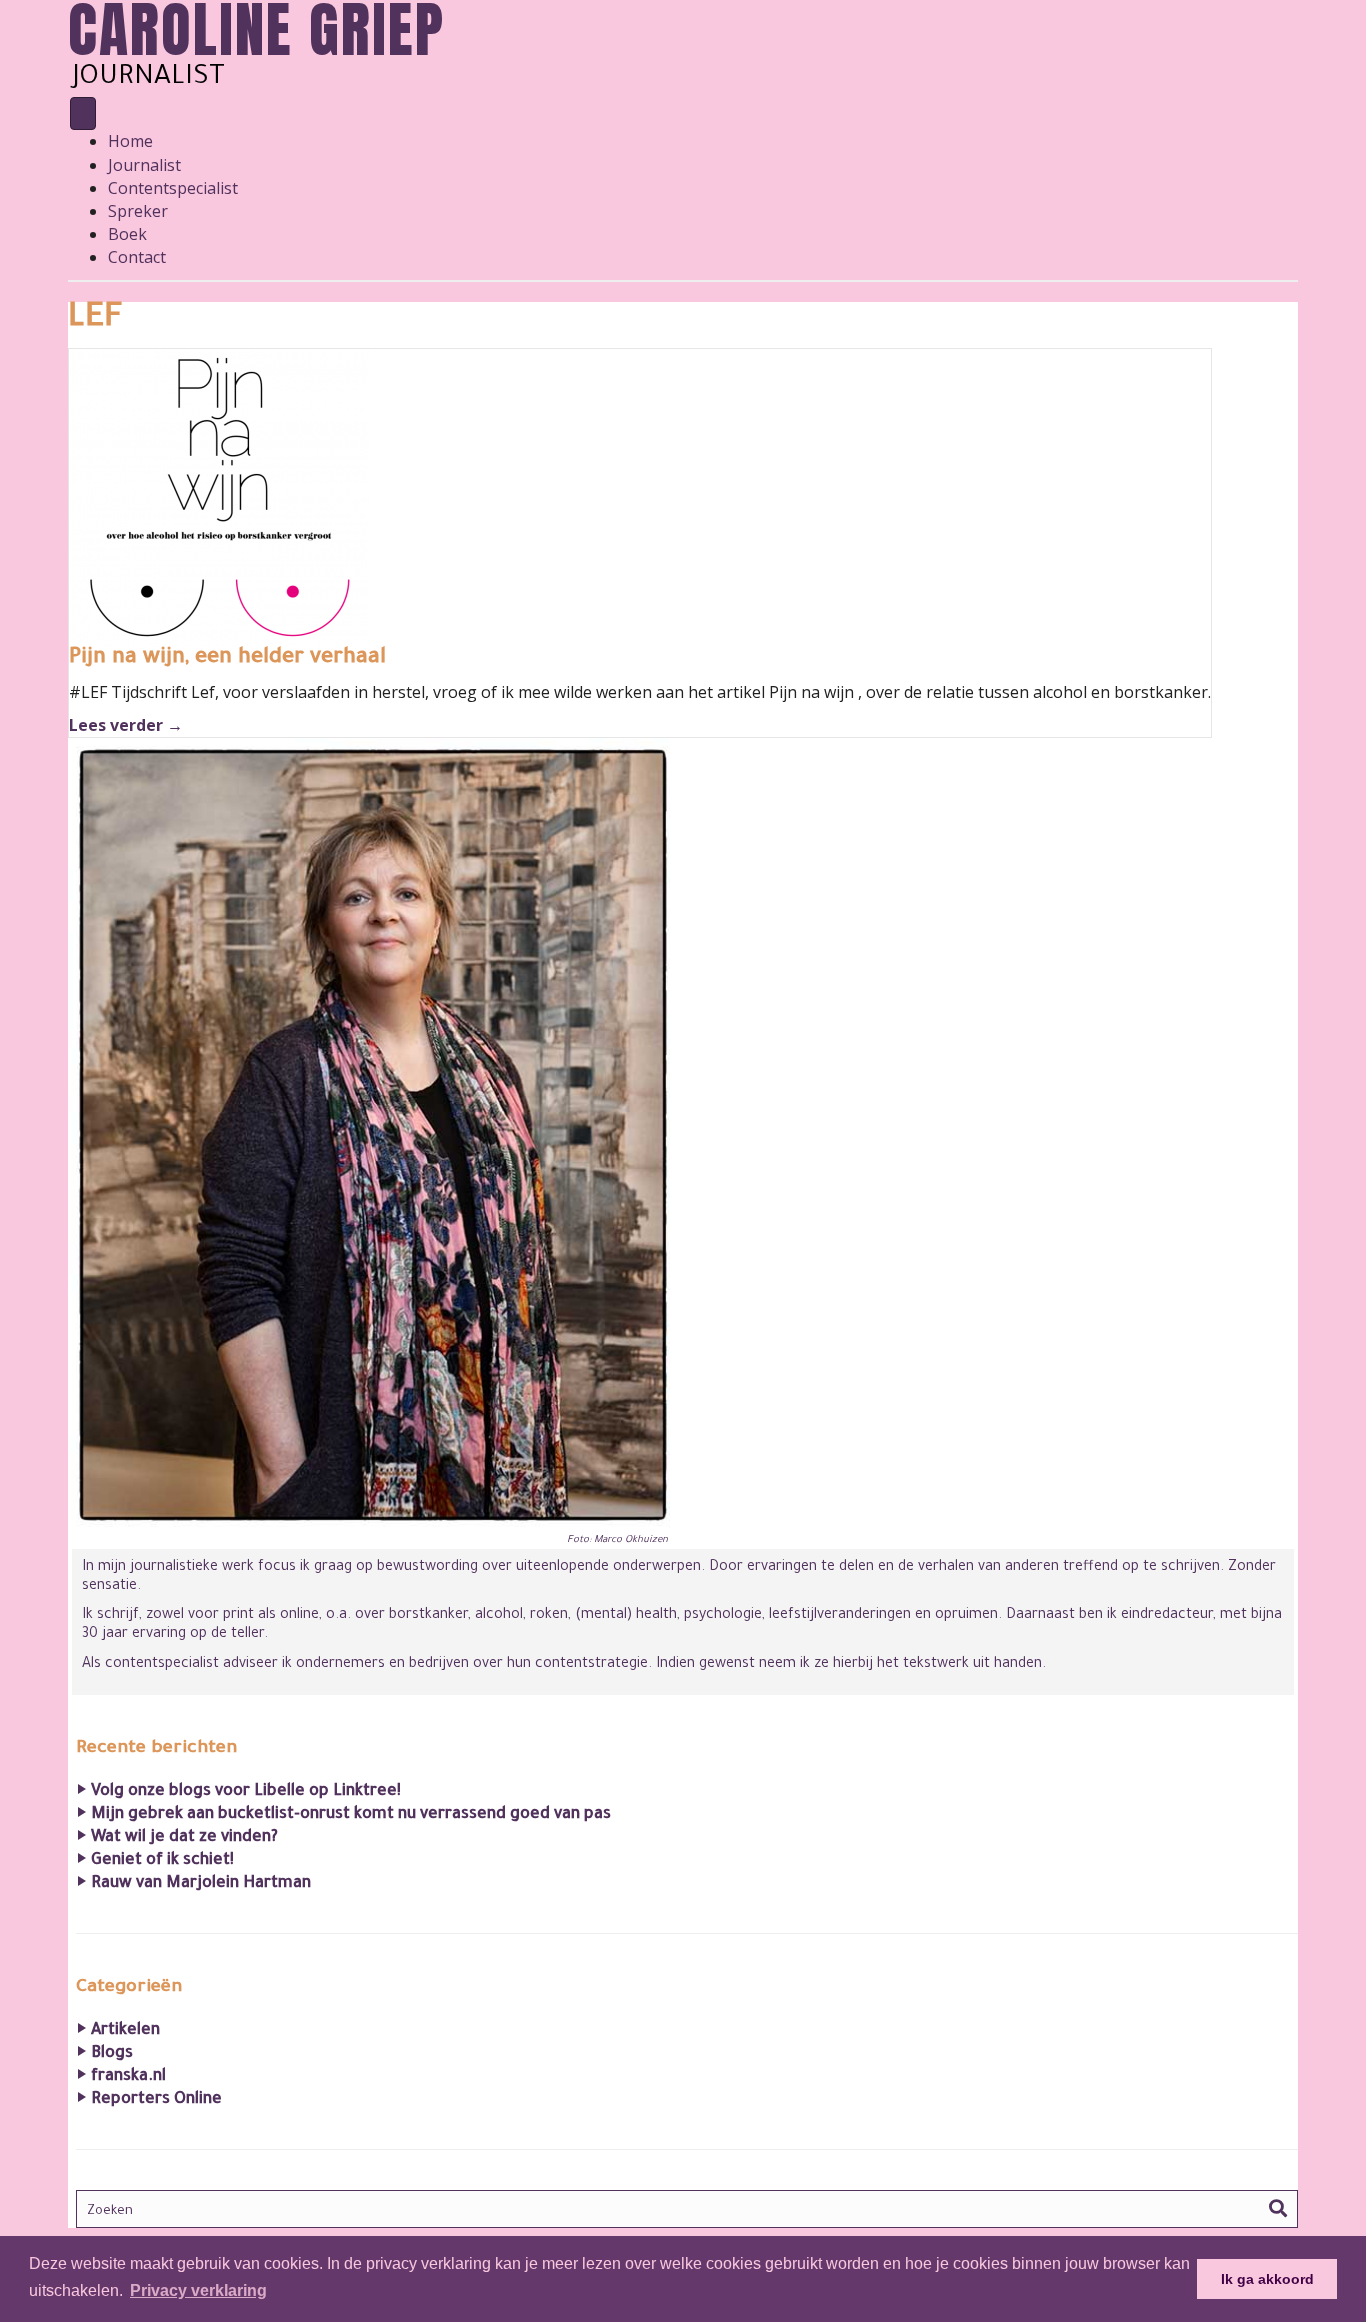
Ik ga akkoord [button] (1267, 2279)
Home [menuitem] (130, 141)
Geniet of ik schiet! (162, 1861)
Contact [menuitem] (137, 257)
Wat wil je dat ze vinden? (184, 1838)
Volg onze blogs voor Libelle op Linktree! (246, 1792)
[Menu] (83, 113)
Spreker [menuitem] (138, 211)
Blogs (112, 2054)
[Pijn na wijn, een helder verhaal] (219, 496)
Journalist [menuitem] (144, 165)
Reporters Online (156, 2100)
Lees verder (126, 725)
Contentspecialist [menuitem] (173, 188)
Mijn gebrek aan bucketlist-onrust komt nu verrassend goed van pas (351, 1815)
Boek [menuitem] (127, 234)
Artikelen (125, 2031)
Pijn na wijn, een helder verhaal (227, 659)
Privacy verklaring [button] (198, 2290)
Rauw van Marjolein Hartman (201, 1884)
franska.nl (128, 2077)
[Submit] (1278, 2209)
